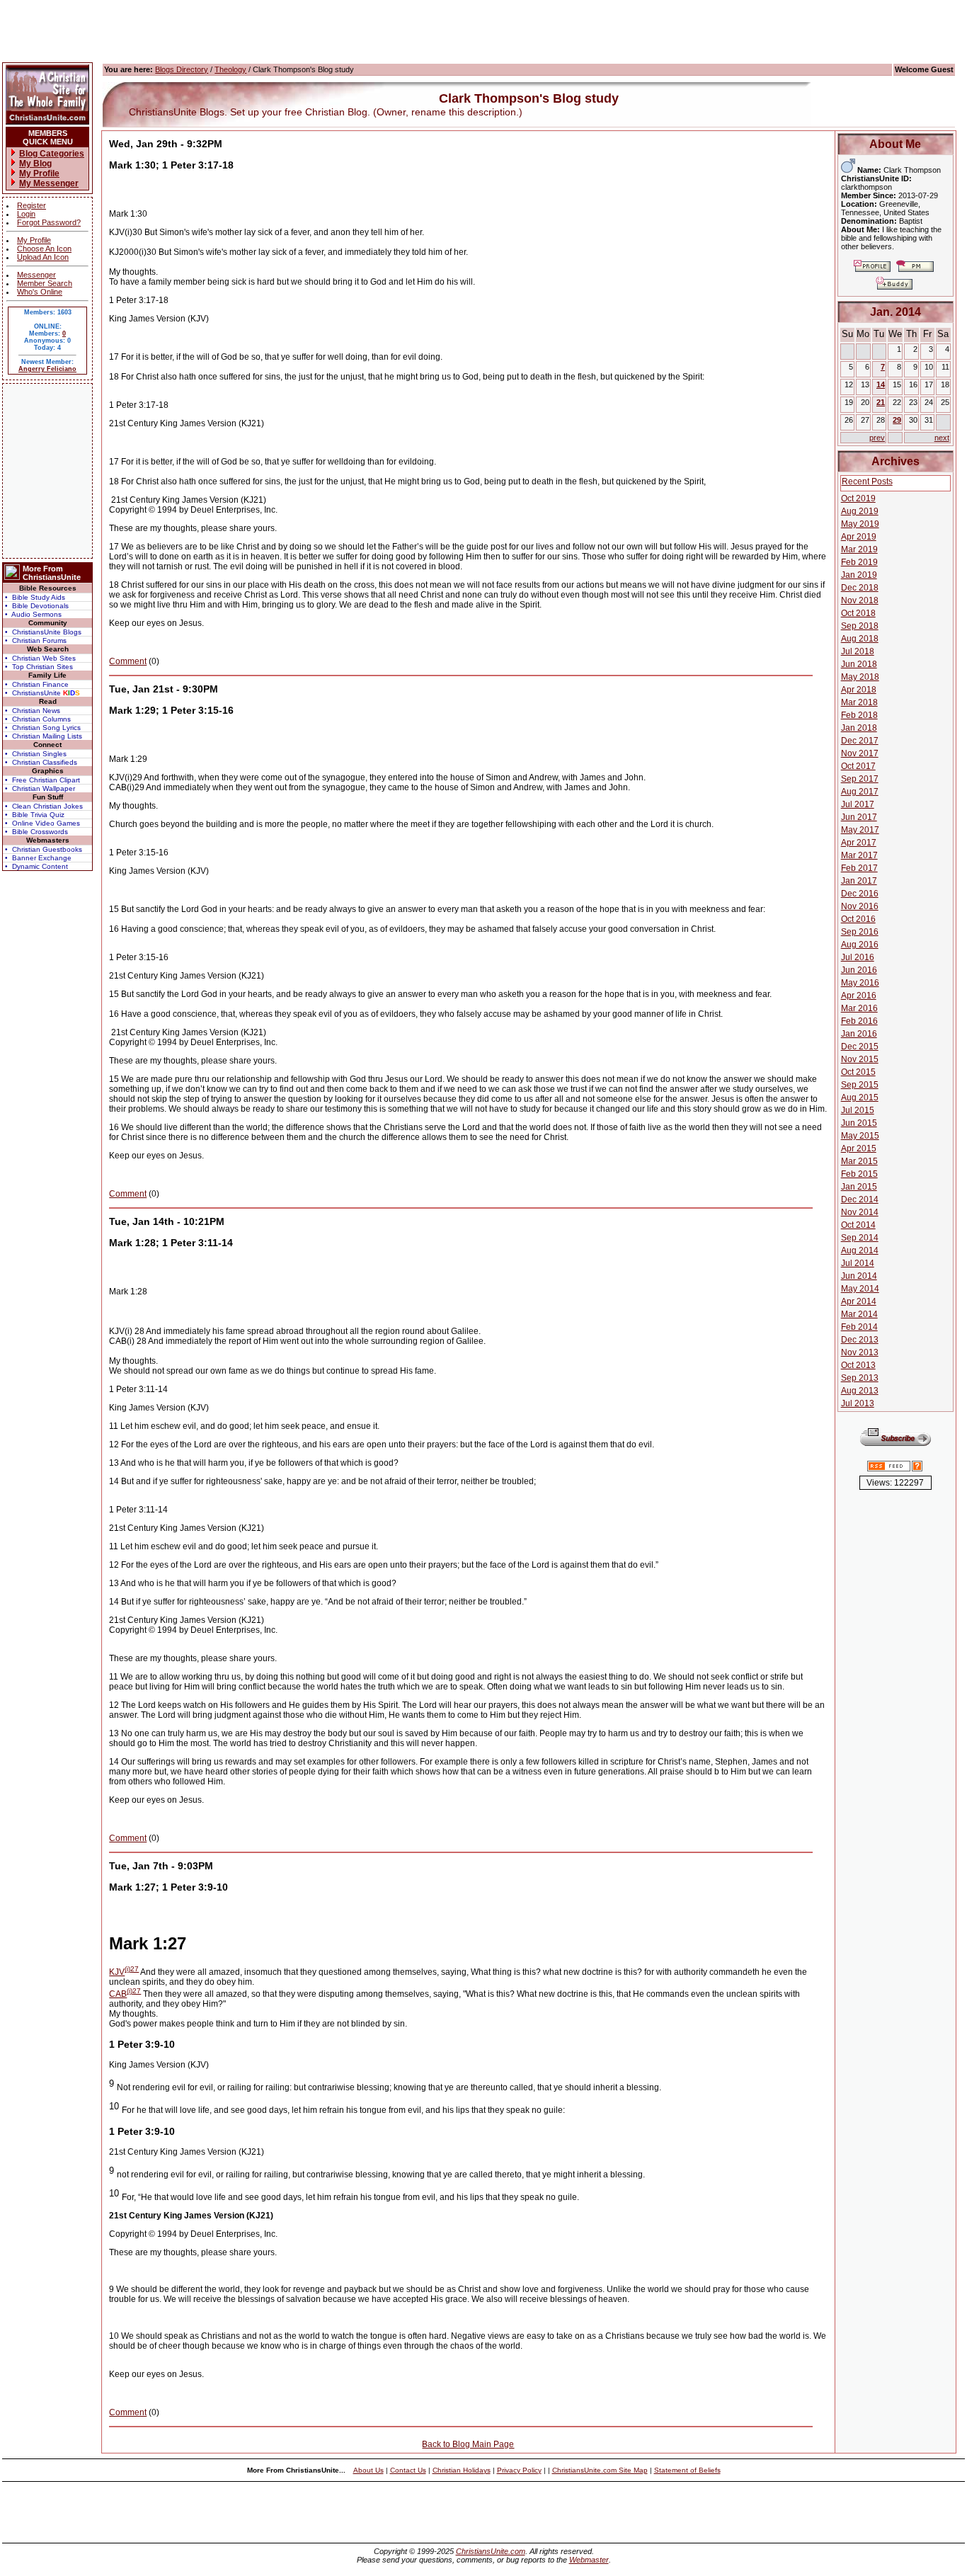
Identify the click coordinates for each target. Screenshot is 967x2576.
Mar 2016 (859, 1008)
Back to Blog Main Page (468, 2444)
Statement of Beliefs (687, 2470)
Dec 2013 (860, 1340)
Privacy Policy (519, 2470)
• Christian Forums (36, 640)
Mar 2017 (859, 855)
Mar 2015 (859, 1161)
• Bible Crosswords (36, 832)
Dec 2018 (860, 588)
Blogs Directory (182, 69)
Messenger (36, 275)
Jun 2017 (859, 817)
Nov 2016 (860, 906)
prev (877, 438)
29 (897, 420)
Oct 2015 (858, 1072)
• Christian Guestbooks (44, 849)
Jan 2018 (859, 728)
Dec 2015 (860, 1047)
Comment (128, 661)
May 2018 (860, 677)
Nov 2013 (860, 1352)
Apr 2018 (859, 690)
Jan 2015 (859, 1187)
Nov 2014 (860, 1212)
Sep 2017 (860, 779)
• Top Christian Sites (39, 667)
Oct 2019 (858, 498)
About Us (368, 2470)
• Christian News (33, 711)
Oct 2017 (858, 766)
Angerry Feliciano (47, 369)
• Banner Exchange (38, 858)
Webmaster (589, 2560)
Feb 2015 (859, 1174)
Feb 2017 (859, 868)
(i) (127, 1969)
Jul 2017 (858, 804)
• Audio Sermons (33, 614)
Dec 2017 (860, 741)
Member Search (45, 283)
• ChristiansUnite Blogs (43, 632)
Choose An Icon (44, 249)
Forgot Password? (49, 222)
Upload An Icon (43, 257)
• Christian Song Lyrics (43, 728)
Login (26, 214)
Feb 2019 (859, 562)
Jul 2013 (858, 1403)
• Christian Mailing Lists (44, 736)
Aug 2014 (860, 1250)
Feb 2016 (859, 1021)
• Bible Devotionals (37, 606)
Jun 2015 (859, 1123)
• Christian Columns (38, 719)
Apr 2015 (859, 1149)
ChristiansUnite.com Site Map (600, 2470)
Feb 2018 (859, 715)
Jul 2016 (858, 957)
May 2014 (860, 1289)
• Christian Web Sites (40, 658)
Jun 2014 (859, 1276)
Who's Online (40, 292)
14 (881, 384)
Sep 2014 (860, 1238)
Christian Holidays (462, 2470)
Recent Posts (867, 481)
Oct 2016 (858, 919)
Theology (230, 69)
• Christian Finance (37, 684)
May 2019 (860, 524)
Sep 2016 (860, 932)
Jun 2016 (859, 970)
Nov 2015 (860, 1059)
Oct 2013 (858, 1365)
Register (32, 205)
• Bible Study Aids (35, 597)
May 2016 (860, 983)
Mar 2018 (859, 702)
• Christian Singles (36, 754)
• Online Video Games (42, 823)
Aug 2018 (860, 639)
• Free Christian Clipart (42, 780)
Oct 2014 (858, 1225)
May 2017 (860, 830)
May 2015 (860, 1136)
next (942, 438)
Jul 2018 (858, 651)
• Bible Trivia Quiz (35, 815)
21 (881, 402)
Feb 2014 (859, 1327)
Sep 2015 (860, 1085)
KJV (117, 1972)
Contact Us (408, 2470)
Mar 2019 (859, 549)
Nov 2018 (860, 600)
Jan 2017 (859, 881)
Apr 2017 (859, 843)
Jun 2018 (859, 664)
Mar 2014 (859, 1314)
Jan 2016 (859, 1034)
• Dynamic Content (36, 866)
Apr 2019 (859, 537)
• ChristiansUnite (42, 693)
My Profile (34, 240)
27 (135, 1969)
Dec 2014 (860, 1199)
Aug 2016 (860, 945)
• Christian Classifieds (41, 762)
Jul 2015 (858, 1110)
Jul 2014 (858, 1263)
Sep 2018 (860, 626)
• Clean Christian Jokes (44, 806)
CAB (118, 1994)
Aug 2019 (860, 511)
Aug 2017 (860, 792)
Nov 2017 (860, 753)
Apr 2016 (859, 996)
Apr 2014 (859, 1301)
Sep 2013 (860, 1378)
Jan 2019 (859, 575)
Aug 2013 (860, 1391)
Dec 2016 (860, 894)
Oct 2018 (858, 613)
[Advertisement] (47, 471)
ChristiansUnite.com (491, 2551)
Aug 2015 (860, 1098)
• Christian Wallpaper (40, 788)
